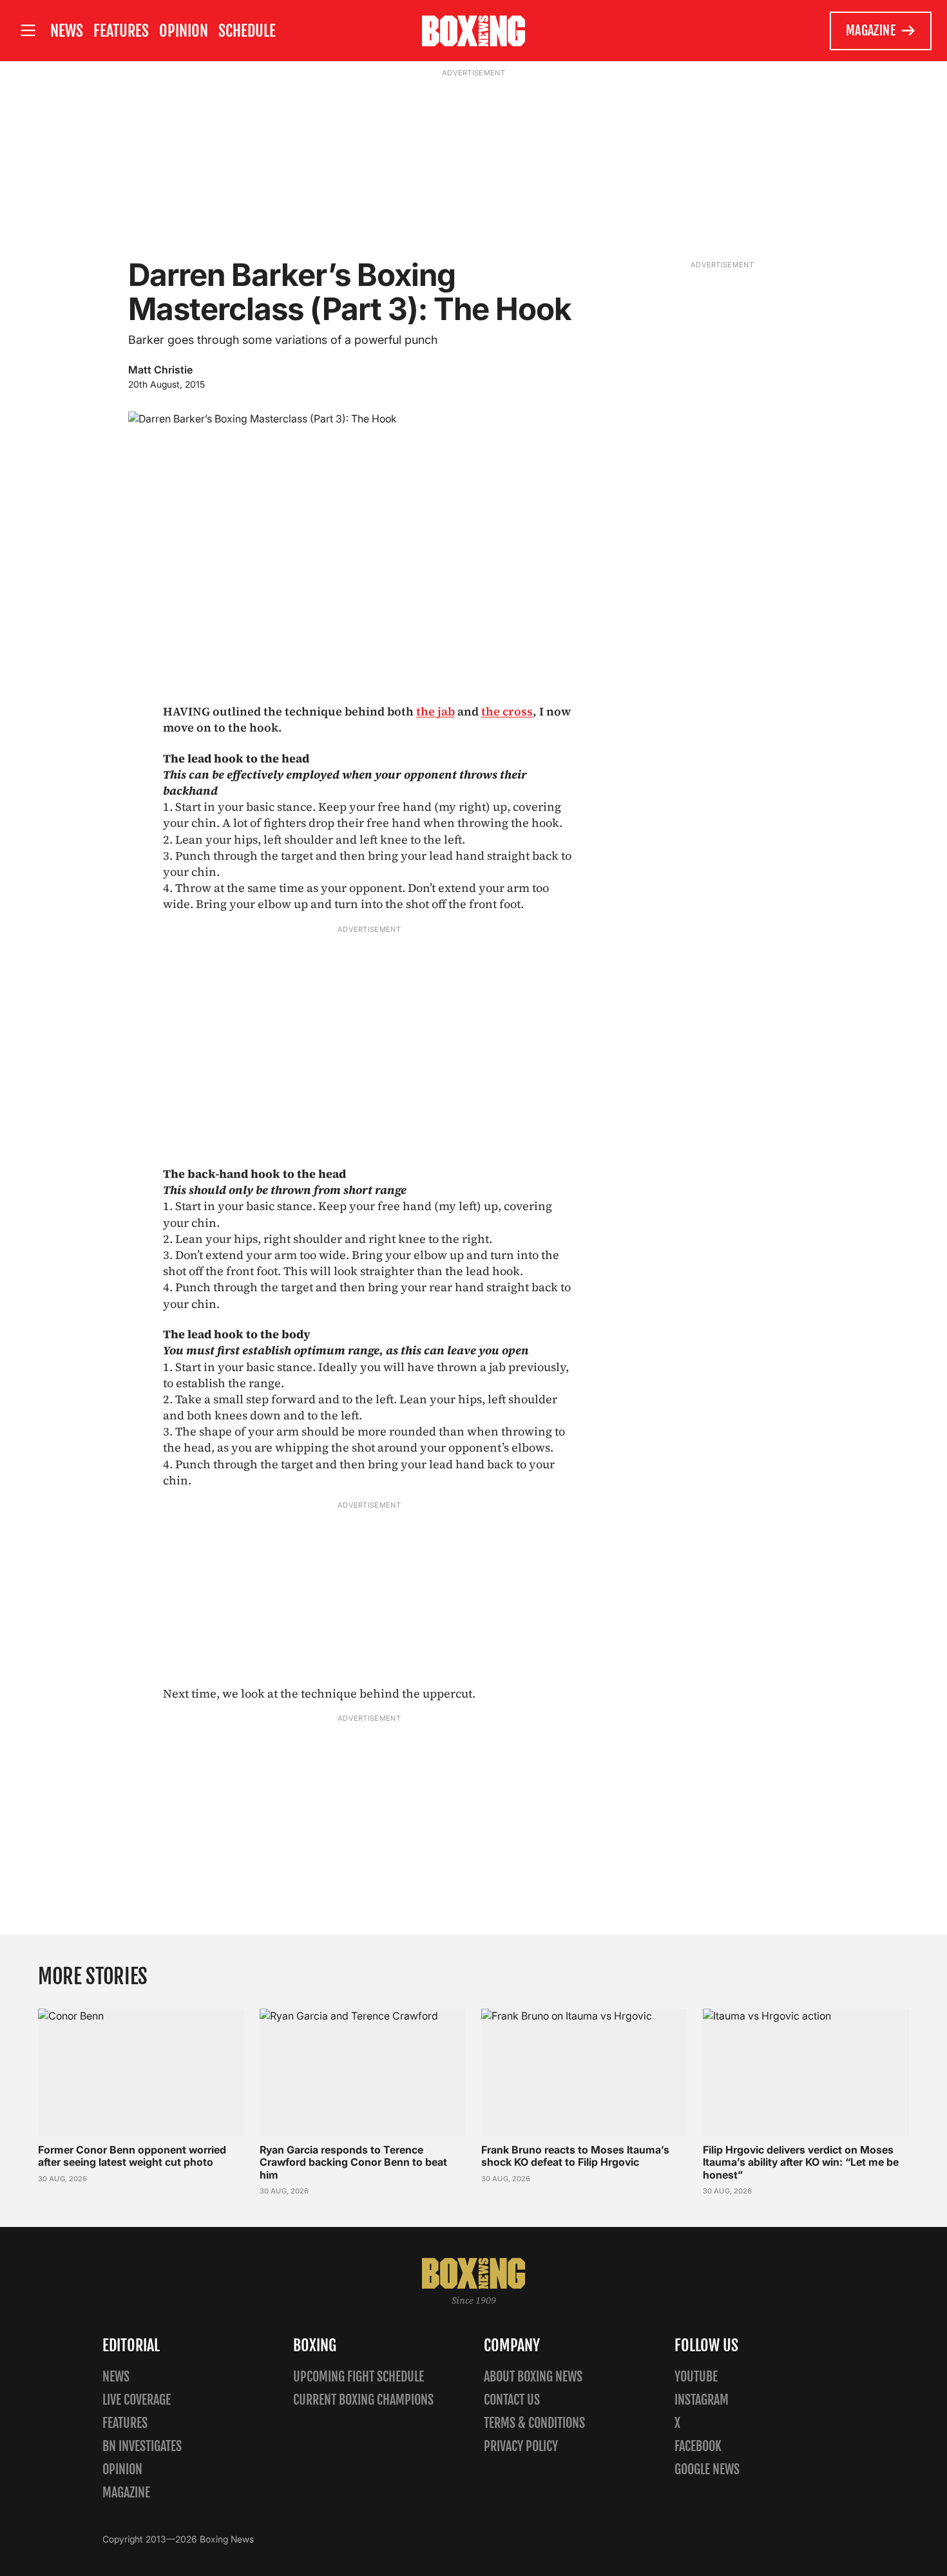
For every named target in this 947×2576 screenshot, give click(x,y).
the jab (435, 711)
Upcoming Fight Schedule (359, 2377)
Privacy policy (521, 2446)
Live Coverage (137, 2400)
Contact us (512, 2400)
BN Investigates (142, 2446)
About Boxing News (533, 2377)
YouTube (696, 2377)
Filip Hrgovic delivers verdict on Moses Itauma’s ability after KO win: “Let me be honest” (801, 2162)
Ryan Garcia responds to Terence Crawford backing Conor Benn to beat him (353, 2162)
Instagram (702, 2400)
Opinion (184, 31)
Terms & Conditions (534, 2423)
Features (121, 31)
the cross (507, 711)
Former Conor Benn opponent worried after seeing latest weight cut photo (132, 2156)
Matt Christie (160, 370)
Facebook (698, 2446)
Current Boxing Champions (363, 2400)
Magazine (871, 31)
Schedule (247, 31)
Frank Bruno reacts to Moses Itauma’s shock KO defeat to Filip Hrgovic (575, 2156)
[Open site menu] (28, 31)
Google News (707, 2469)
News (67, 31)
